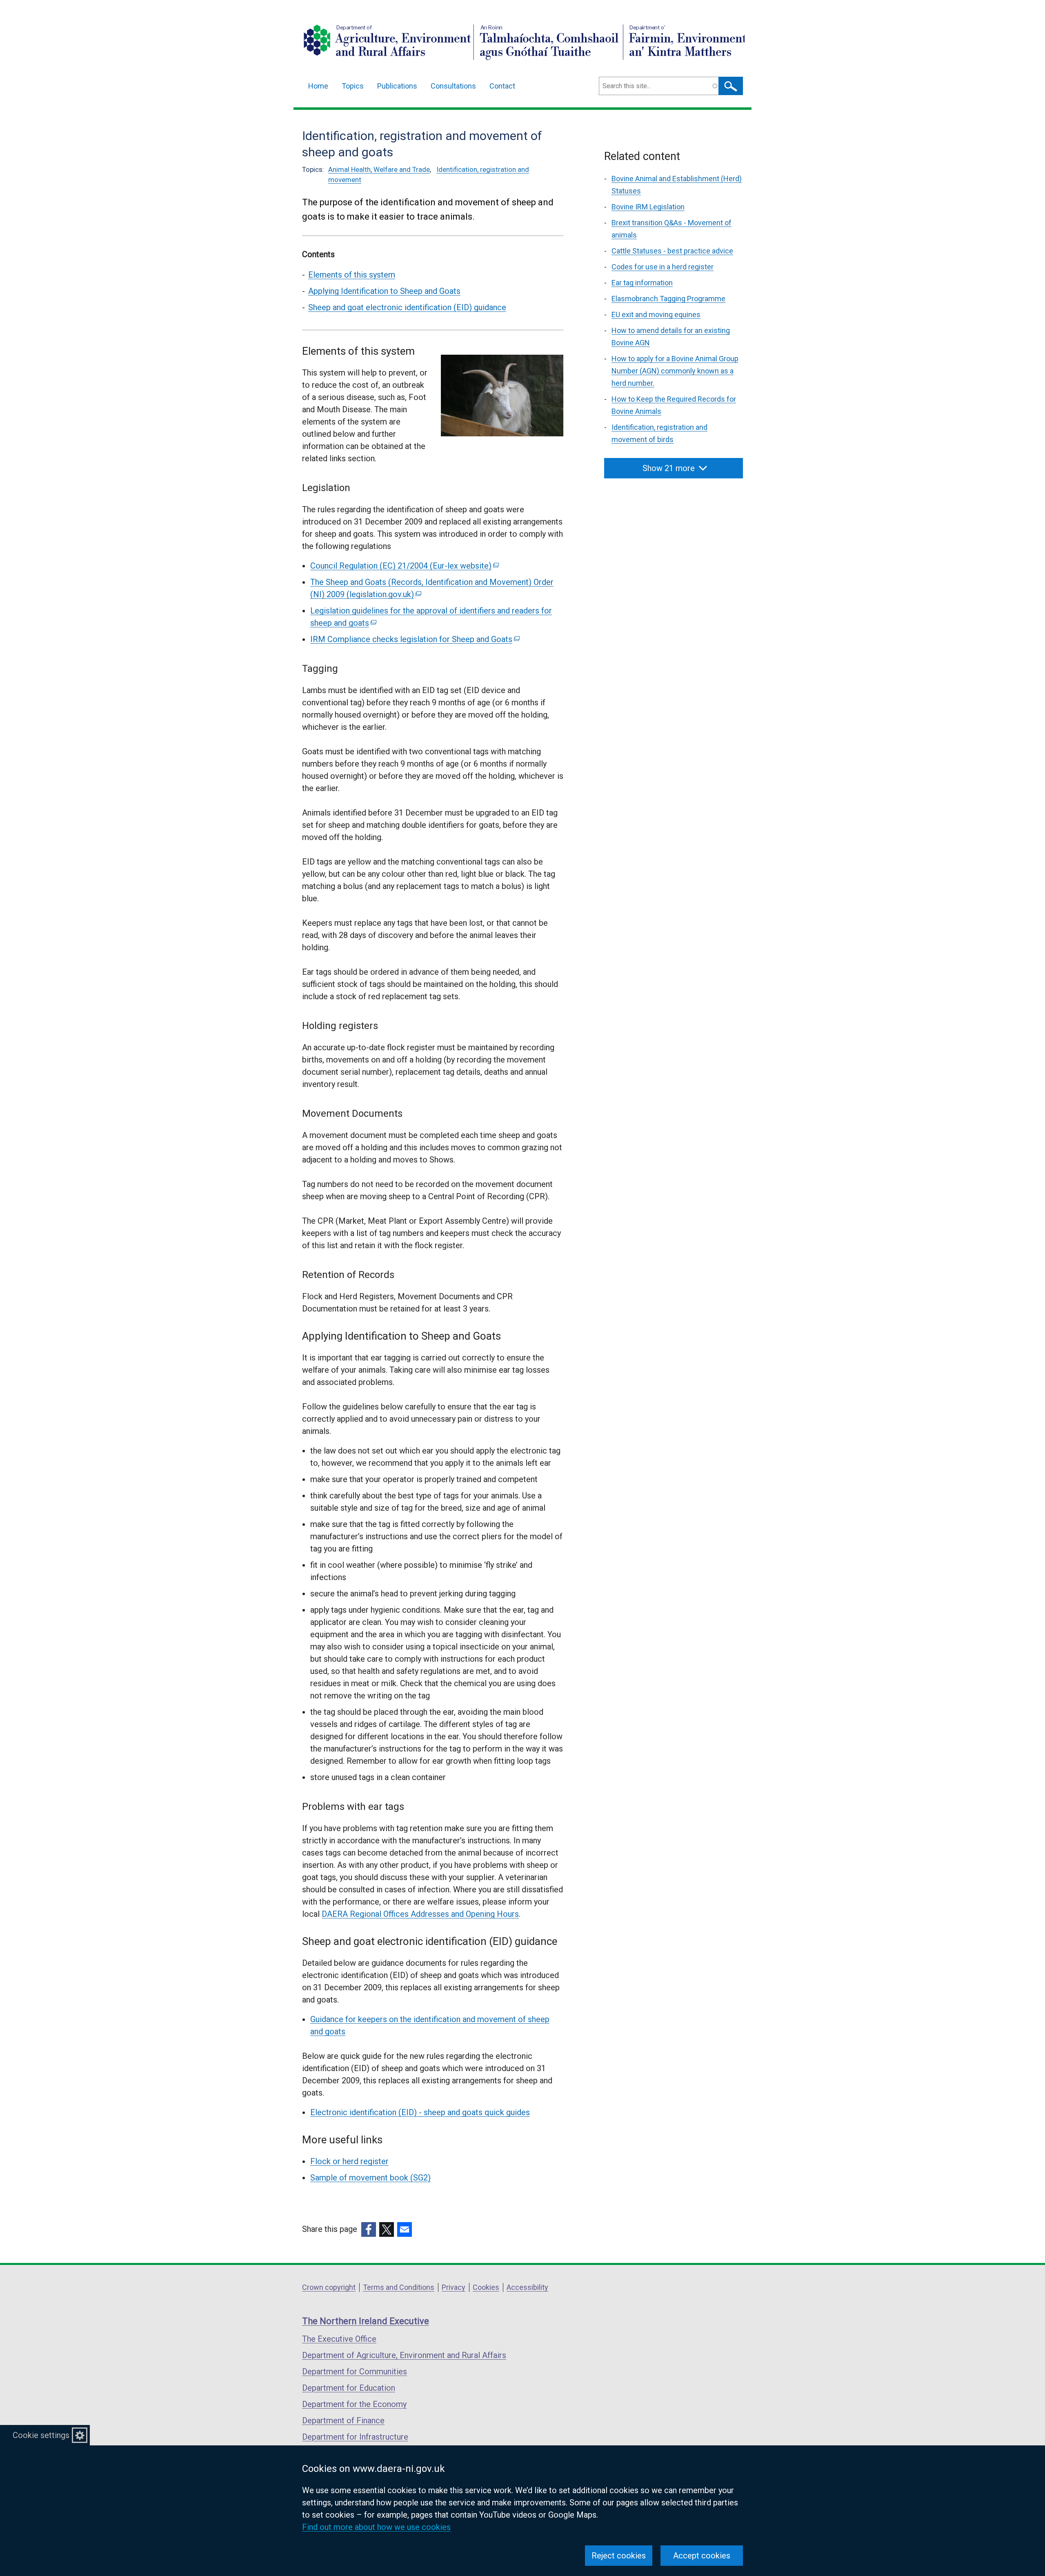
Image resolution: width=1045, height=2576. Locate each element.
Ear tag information (642, 283)
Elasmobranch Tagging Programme (668, 299)
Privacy (454, 2287)
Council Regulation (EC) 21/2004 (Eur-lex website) (404, 566)
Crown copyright (329, 2287)
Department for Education (349, 2388)
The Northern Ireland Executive (366, 2321)
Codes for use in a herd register (663, 267)
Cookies (486, 2287)
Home (318, 86)
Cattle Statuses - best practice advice (672, 251)
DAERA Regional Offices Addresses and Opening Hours (420, 1914)
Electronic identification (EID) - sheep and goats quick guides (420, 2112)
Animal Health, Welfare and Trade (379, 169)
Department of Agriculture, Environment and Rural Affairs (404, 2355)
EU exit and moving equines (656, 314)
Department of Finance (343, 2420)
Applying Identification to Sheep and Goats (384, 291)
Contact (502, 86)
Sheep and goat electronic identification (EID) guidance (407, 307)
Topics (353, 86)
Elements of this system (352, 275)
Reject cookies (619, 2556)
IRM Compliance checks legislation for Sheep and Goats (414, 639)
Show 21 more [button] (669, 468)
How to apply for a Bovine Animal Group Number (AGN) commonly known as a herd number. (675, 371)
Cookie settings (41, 2435)
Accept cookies (702, 2556)
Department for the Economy (354, 2404)
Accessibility (527, 2287)
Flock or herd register (349, 2161)
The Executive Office (339, 2339)
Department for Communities (355, 2372)
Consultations (453, 86)
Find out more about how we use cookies (376, 2527)
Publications (397, 86)
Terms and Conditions (399, 2287)
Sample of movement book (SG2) (370, 2178)
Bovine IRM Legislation (648, 207)
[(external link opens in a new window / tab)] (369, 2229)
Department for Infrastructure (355, 2437)
